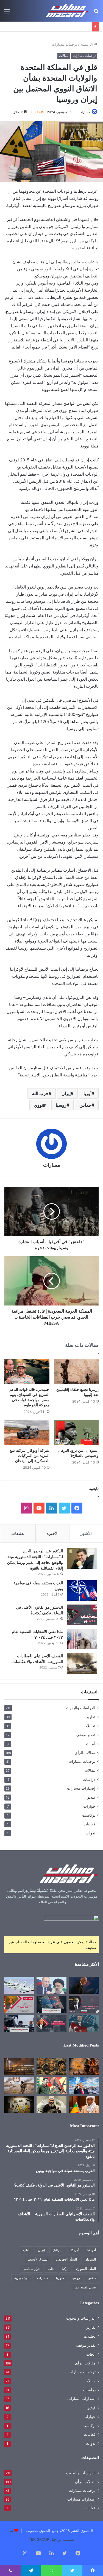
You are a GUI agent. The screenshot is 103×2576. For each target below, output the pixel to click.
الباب (27, 2250)
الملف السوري (86, 2269)
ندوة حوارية (22, 2278)
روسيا (61, 1105)
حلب (51, 2269)
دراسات (89, 1779)
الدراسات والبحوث (81, 1708)
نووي (38, 1105)
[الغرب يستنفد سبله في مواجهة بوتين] (82, 1590)
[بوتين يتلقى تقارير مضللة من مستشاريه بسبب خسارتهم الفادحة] (84, 2004)
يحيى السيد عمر (85, 2287)
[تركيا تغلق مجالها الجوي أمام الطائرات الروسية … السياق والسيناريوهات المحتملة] (84, 2024)
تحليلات (89, 1726)
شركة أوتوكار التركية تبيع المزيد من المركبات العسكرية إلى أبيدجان (30, 1456)
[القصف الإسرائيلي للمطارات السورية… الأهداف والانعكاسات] (82, 1663)
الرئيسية (87, 44)
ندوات (91, 1833)
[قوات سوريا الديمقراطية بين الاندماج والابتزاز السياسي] (19, 2104)
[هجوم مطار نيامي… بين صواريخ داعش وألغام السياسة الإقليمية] (19, 2066)
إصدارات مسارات (81, 1788)
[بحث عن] (96, 13)
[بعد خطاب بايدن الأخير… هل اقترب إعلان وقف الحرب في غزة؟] (84, 1985)
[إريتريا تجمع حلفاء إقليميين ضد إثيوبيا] (76, 1371)
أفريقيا (91, 2250)
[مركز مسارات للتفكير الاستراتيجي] (67, 11)
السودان (90, 2259)
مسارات (84, 112)
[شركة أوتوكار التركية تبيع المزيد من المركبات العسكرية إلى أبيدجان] (27, 1433)
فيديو (91, 1797)
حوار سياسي (31, 2269)
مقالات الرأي (85, 1753)
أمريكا (75, 2250)
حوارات (89, 1806)
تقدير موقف (86, 1735)
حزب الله (40, 1093)
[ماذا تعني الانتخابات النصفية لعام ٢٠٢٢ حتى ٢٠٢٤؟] (82, 1639)
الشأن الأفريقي (66, 2259)
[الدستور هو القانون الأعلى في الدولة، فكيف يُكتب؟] (82, 1615)
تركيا (65, 2269)
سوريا (60, 2278)
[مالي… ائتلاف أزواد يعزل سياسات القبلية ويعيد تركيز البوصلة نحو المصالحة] (84, 2104)
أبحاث (91, 1744)
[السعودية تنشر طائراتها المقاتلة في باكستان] (19, 1985)
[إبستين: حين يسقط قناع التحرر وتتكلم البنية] (52, 2066)
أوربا (87, 1093)
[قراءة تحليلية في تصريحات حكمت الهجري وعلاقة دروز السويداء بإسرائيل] (52, 2104)
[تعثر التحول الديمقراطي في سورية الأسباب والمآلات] (19, 2004)
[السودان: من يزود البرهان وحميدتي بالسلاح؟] (76, 1433)
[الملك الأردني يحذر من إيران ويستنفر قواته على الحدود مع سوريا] (19, 2024)
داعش (92, 2278)
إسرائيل (58, 2250)
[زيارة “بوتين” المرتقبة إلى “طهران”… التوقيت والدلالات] (52, 1985)
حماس (85, 1105)
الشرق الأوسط (38, 2259)
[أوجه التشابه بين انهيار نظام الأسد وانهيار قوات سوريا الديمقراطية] (19, 2085)
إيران (66, 1093)
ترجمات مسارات (65, 44)
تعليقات (18, 1533)
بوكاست (89, 1815)
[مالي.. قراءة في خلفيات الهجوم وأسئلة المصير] (84, 2066)
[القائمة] (7, 13)
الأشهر (86, 1533)
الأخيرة (53, 1533)
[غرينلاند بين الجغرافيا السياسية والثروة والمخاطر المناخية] (84, 2085)
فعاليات (89, 1824)
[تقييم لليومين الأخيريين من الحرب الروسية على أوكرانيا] (52, 2004)
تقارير (91, 1717)
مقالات (64, 56)
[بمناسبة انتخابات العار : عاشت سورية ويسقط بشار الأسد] (52, 2024)
